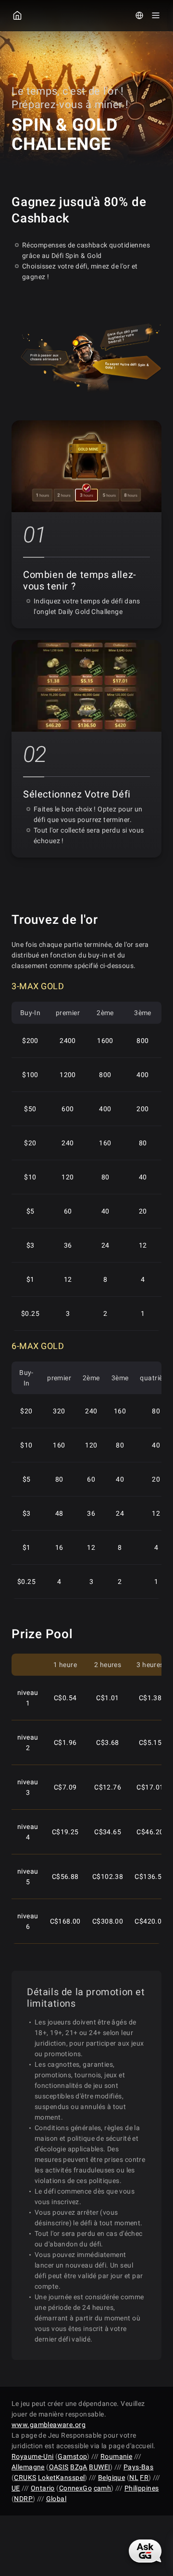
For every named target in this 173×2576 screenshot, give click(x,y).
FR (144, 2478)
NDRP (23, 2499)
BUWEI (99, 2467)
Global (56, 2499)
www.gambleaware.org (49, 2425)
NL (134, 2478)
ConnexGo (75, 2488)
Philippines (142, 2488)
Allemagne (28, 2467)
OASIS (59, 2467)
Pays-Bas (138, 2467)
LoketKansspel (61, 2478)
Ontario (43, 2488)
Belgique (111, 2478)
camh (103, 2488)
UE (16, 2488)
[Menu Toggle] (156, 15)
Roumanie (116, 2456)
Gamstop (72, 2456)
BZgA (79, 2467)
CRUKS (25, 2478)
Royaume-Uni (33, 2456)
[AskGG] (145, 2551)
